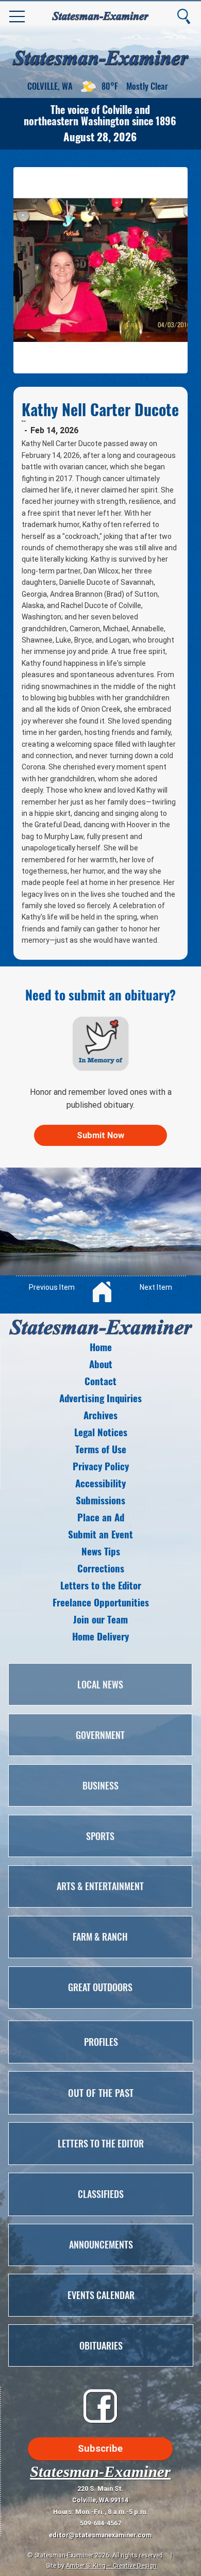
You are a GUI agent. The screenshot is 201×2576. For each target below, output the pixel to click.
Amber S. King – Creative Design (111, 2565)
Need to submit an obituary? (100, 995)
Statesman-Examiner (100, 2472)
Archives (100, 1415)
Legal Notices (101, 1432)
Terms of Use (101, 1449)
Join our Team (100, 1619)
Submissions (100, 1500)
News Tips (101, 1551)
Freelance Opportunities (101, 1602)
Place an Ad (101, 1517)
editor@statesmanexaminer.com (100, 2535)
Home (101, 1347)
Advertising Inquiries (100, 1398)
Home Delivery (100, 1636)
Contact (100, 1381)
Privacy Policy (101, 1466)
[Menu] (18, 17)
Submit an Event (100, 1534)
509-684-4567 (100, 2523)
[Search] (183, 17)
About (101, 1364)
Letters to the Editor (101, 1585)
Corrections (101, 1568)
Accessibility (100, 1483)
